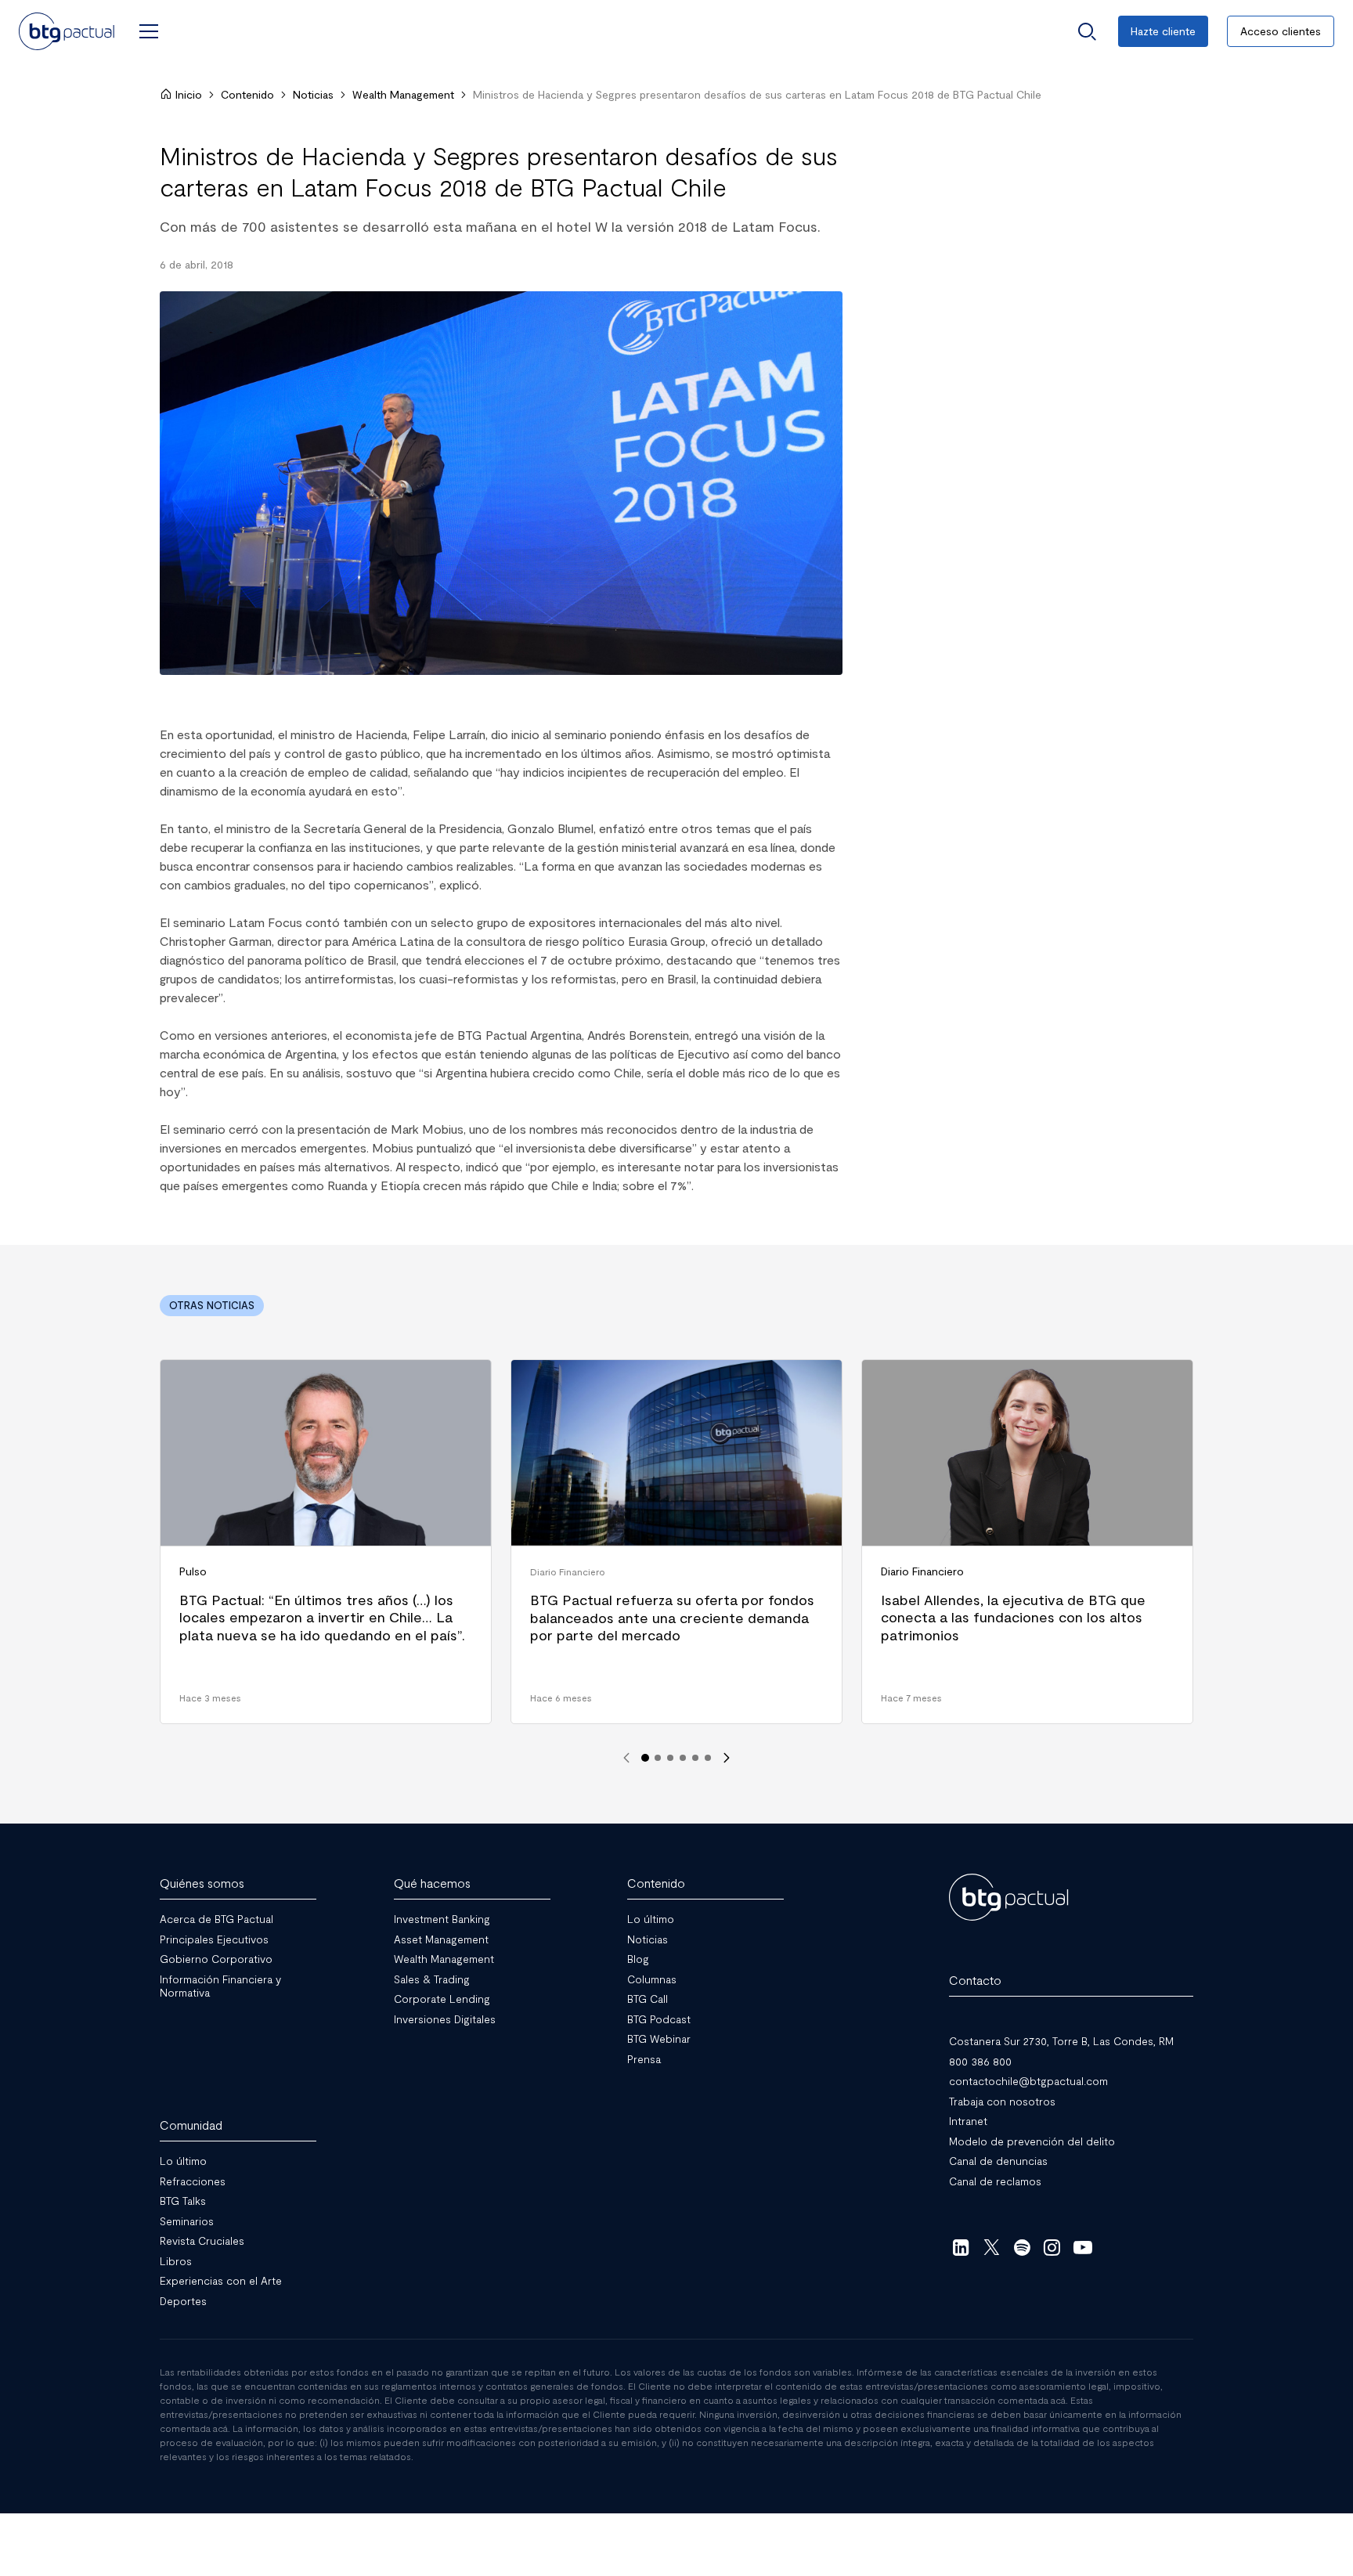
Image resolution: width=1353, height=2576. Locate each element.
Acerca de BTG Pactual (216, 1919)
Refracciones (193, 2181)
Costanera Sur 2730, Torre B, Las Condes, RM (1061, 2041)
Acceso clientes (1281, 31)
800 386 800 (980, 2061)
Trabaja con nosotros (1002, 2101)
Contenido (247, 94)
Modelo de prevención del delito (1032, 2141)
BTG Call (648, 1999)
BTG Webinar (659, 2038)
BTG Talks (183, 2201)
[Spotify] (1022, 2247)
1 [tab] (645, 1758)
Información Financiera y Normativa (220, 1986)
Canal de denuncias (998, 2161)
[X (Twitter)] (992, 2247)
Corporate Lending (442, 1999)
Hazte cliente (1163, 31)
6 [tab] (708, 1758)
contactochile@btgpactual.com (1028, 2081)
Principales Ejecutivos (214, 1939)
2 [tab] (658, 1758)
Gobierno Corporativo (216, 1959)
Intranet (968, 2121)
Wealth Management (403, 94)
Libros (176, 2261)
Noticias (313, 94)
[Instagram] (1053, 2247)
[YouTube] (1082, 2247)
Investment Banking (442, 1919)
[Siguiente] (727, 1758)
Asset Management (441, 1939)
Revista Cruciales (202, 2240)
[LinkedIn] (961, 2247)
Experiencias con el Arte (221, 2280)
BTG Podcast (659, 2019)
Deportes (183, 2301)
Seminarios (187, 2221)
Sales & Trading (432, 1979)
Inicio (189, 94)
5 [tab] (695, 1758)
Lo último (651, 1919)
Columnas (652, 1979)
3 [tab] (670, 1758)
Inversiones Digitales (445, 2019)
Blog (638, 1959)
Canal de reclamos (995, 2181)
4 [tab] (683, 1758)
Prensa (644, 2059)
